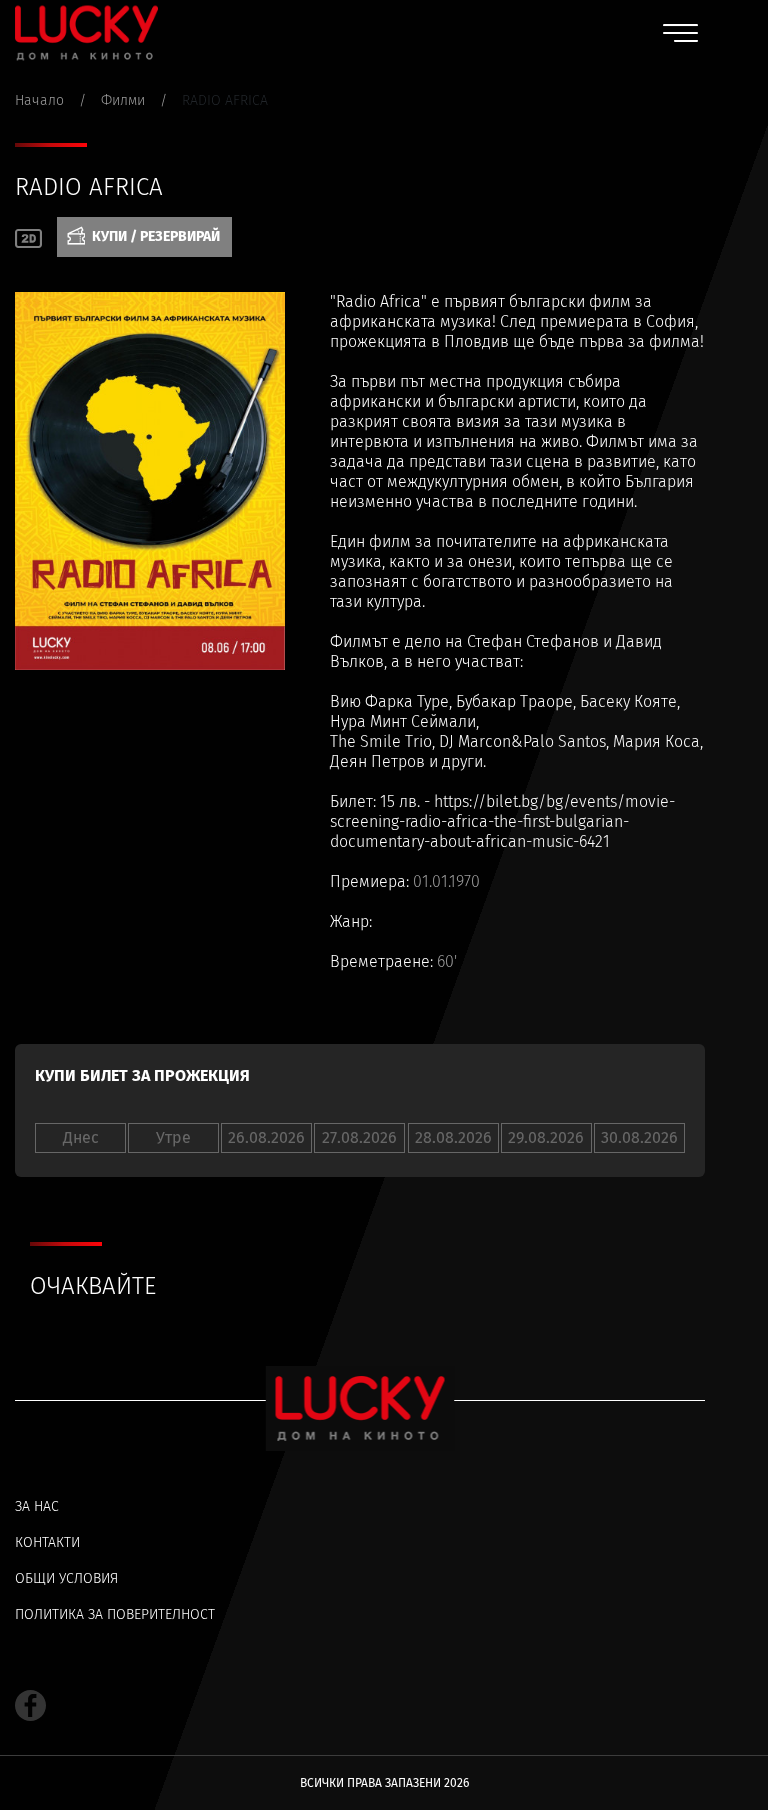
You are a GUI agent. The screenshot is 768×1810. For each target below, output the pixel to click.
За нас (37, 1506)
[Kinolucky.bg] (86, 32)
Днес (81, 1137)
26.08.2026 (266, 1137)
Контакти (47, 1542)
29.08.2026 (546, 1137)
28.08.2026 (453, 1137)
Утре (173, 1137)
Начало (39, 100)
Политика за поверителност (115, 1614)
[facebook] (30, 1705)
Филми (123, 100)
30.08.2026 (639, 1137)
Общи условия (66, 1578)
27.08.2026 (359, 1137)
